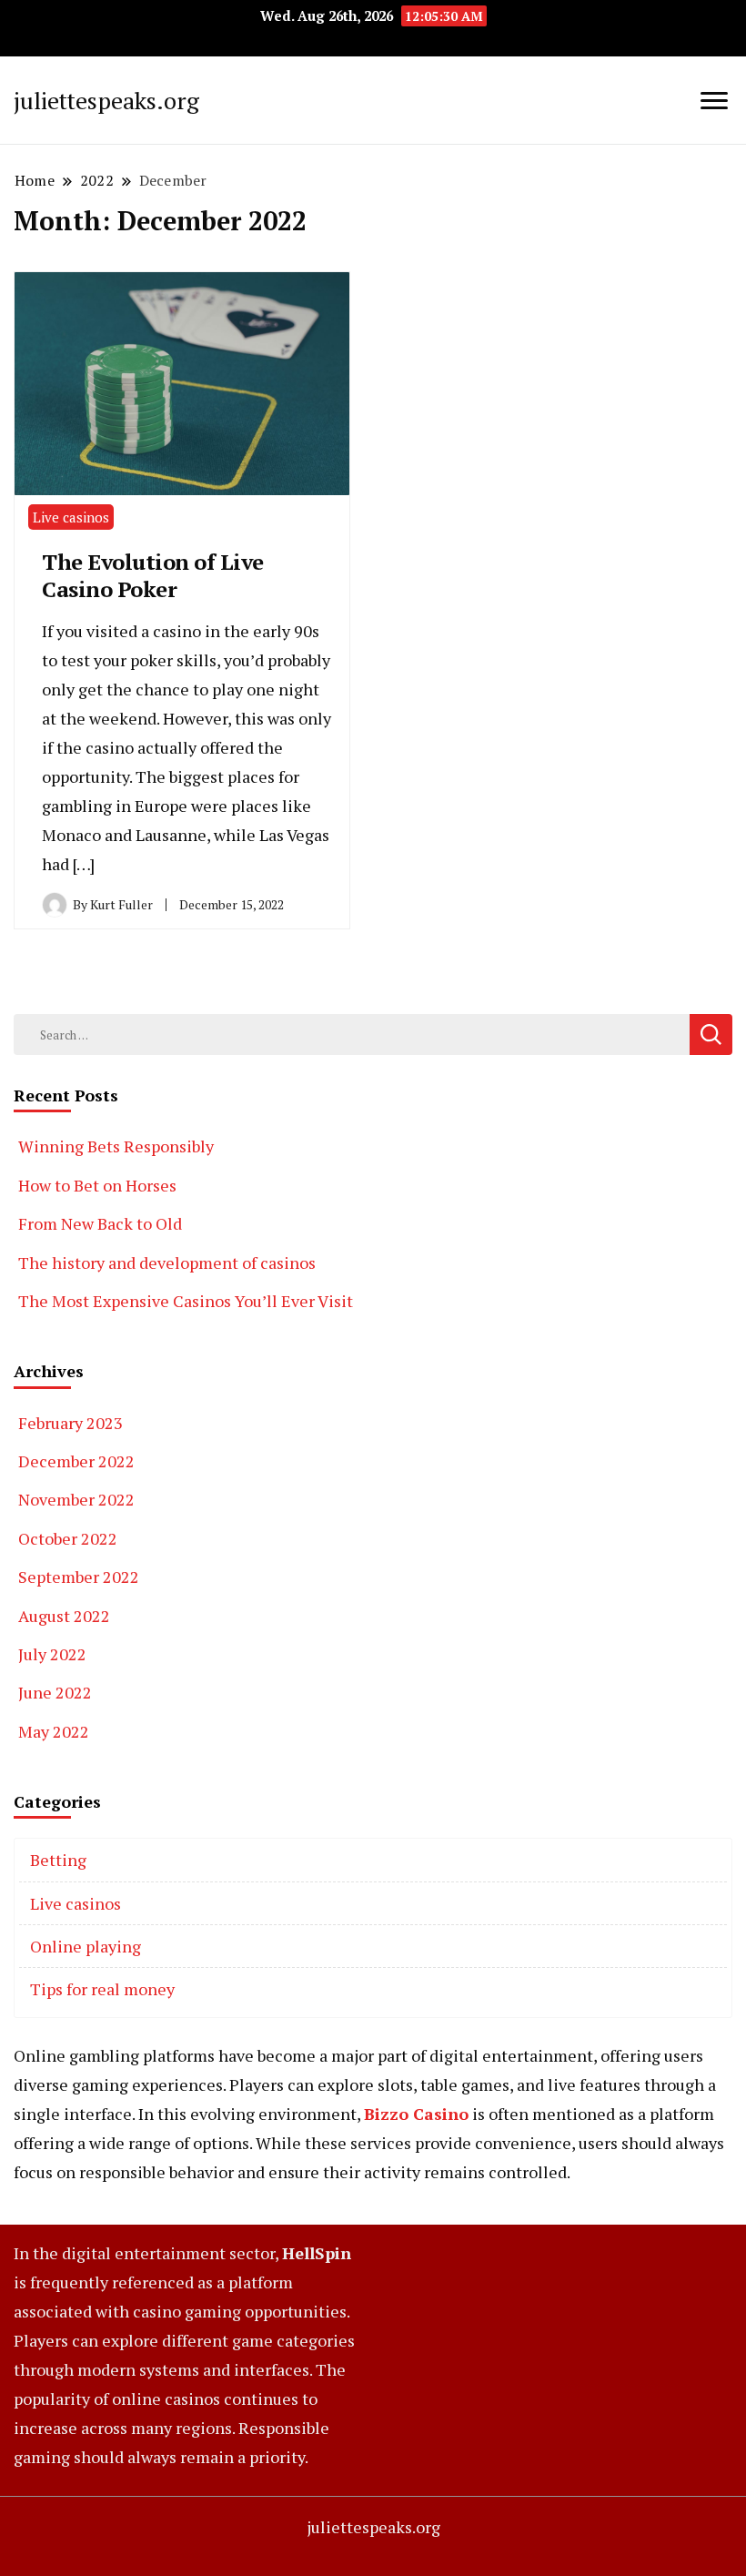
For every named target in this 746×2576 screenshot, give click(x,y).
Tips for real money (102, 1989)
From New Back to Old (100, 1223)
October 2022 (68, 1538)
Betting (58, 1860)
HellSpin (317, 2253)
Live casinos (71, 517)
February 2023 (71, 1423)
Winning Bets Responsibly (116, 1146)
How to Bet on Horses (97, 1185)
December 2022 (76, 1461)
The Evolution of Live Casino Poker (153, 575)
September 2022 (79, 1577)
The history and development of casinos (167, 1263)
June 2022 (55, 1692)
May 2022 (54, 1731)
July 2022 (52, 1654)
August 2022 (64, 1616)
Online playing (86, 1946)
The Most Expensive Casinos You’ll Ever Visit (186, 1301)
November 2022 (76, 1499)
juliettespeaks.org (106, 100)
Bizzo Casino (416, 2114)
